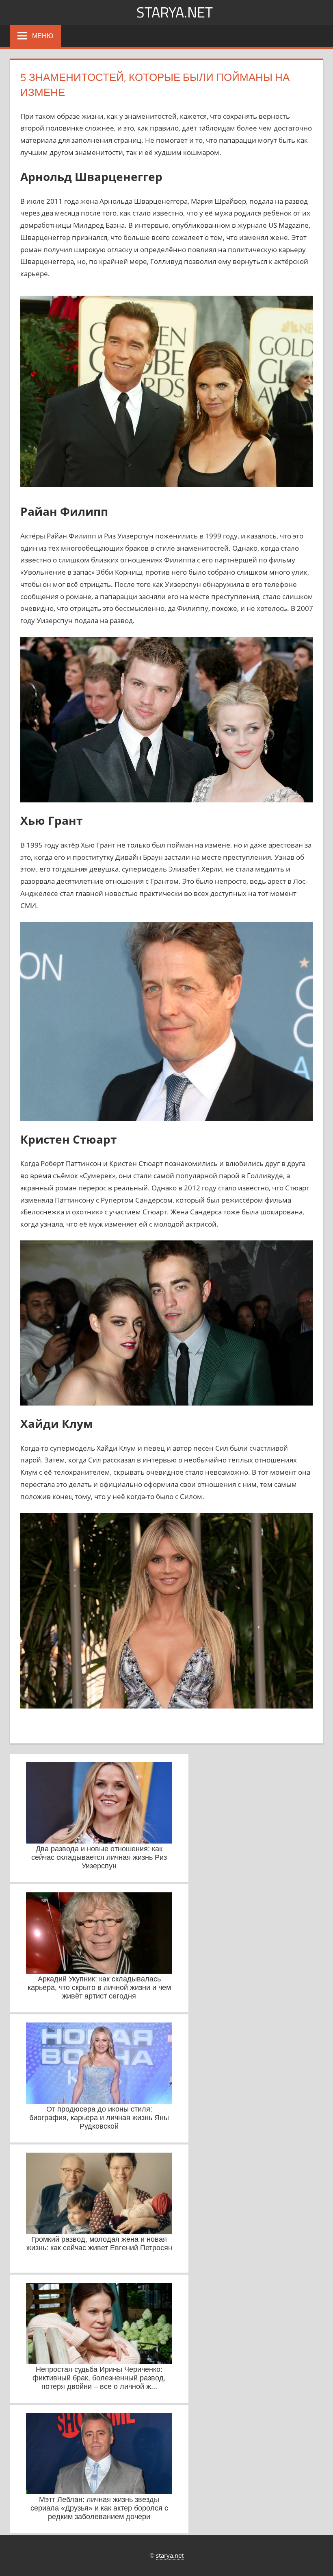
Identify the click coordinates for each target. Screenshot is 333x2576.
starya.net (175, 12)
